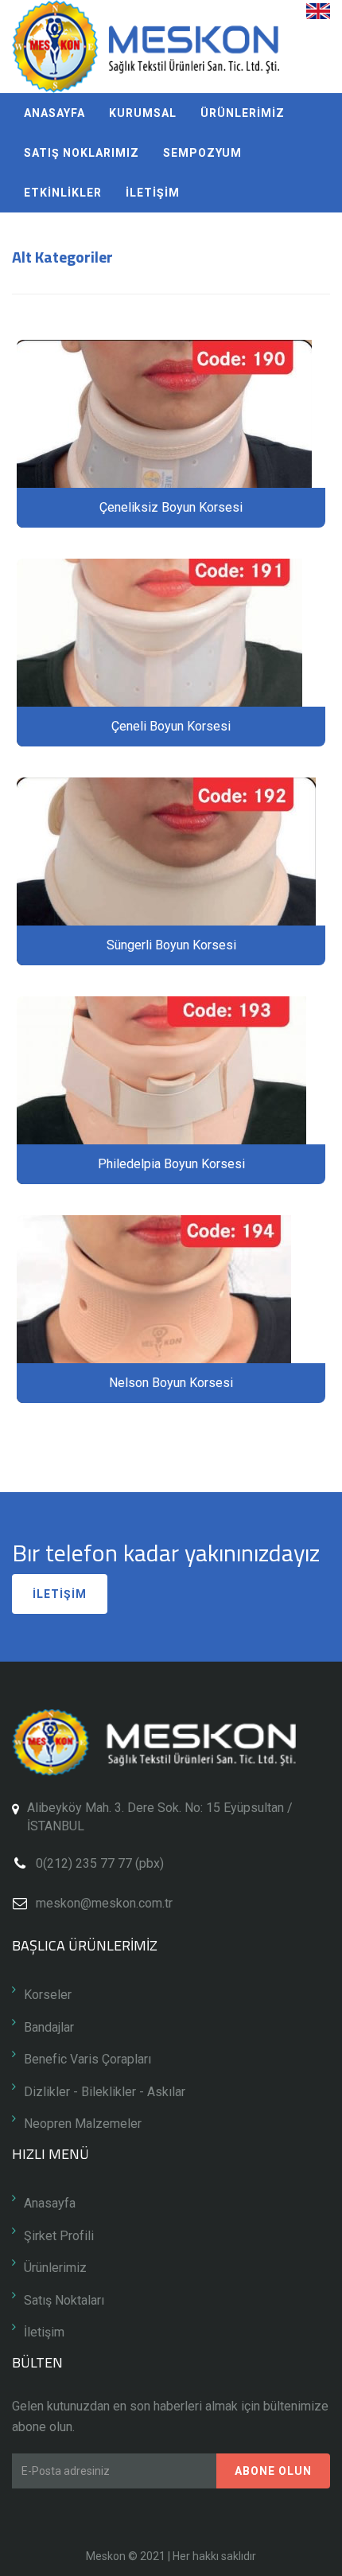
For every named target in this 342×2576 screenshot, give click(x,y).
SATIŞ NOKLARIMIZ (82, 153)
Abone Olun (273, 2471)
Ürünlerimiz (55, 2268)
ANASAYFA (54, 113)
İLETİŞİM (153, 193)
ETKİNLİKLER (63, 193)
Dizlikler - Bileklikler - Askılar (105, 2092)
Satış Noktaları (64, 2300)
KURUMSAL (143, 113)
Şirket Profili (59, 2236)
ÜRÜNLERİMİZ (243, 113)
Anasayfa (50, 2203)
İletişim (44, 2332)
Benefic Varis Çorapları (87, 2059)
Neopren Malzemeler (83, 2124)
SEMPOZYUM (202, 153)
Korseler (48, 1995)
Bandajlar (49, 2027)
